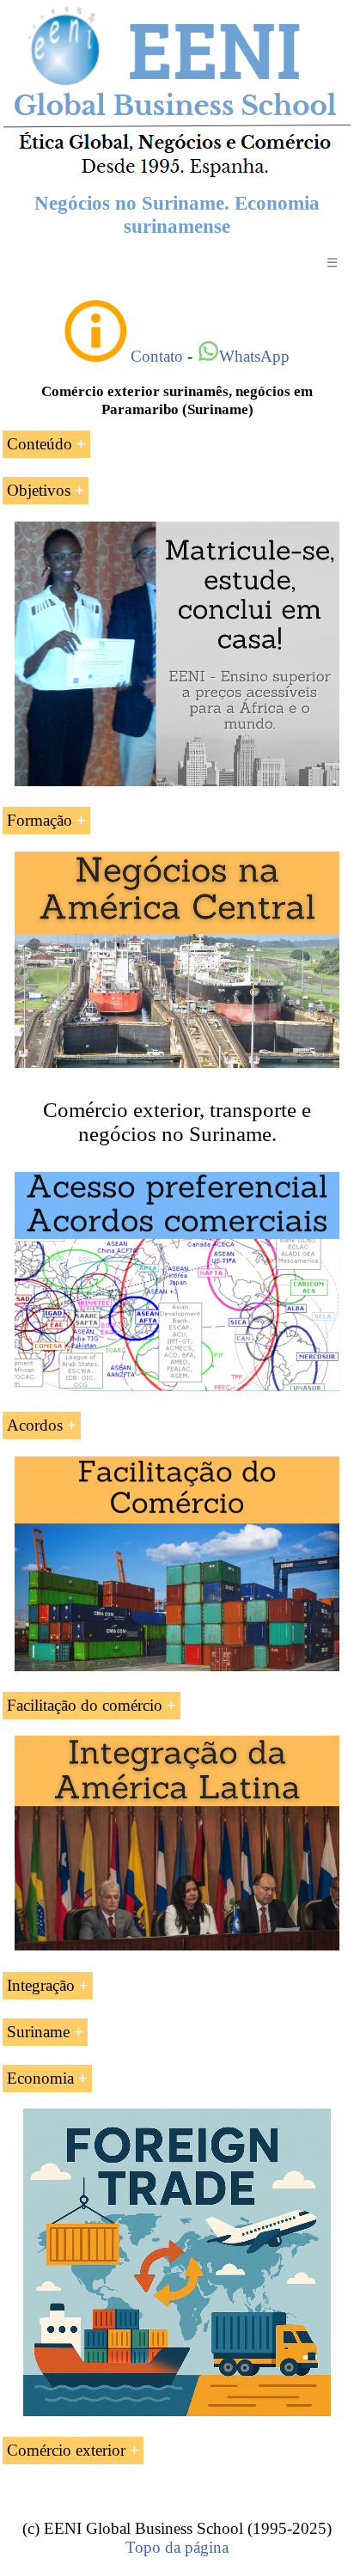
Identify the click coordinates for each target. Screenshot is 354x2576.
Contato (157, 356)
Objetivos (39, 490)
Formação (40, 820)
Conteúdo (40, 444)
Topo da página (177, 2547)
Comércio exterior (66, 2450)
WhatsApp (254, 356)
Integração (41, 1985)
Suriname (38, 2032)
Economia (40, 2078)
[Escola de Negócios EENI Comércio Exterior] (177, 174)
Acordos (35, 1425)
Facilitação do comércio (85, 1705)
